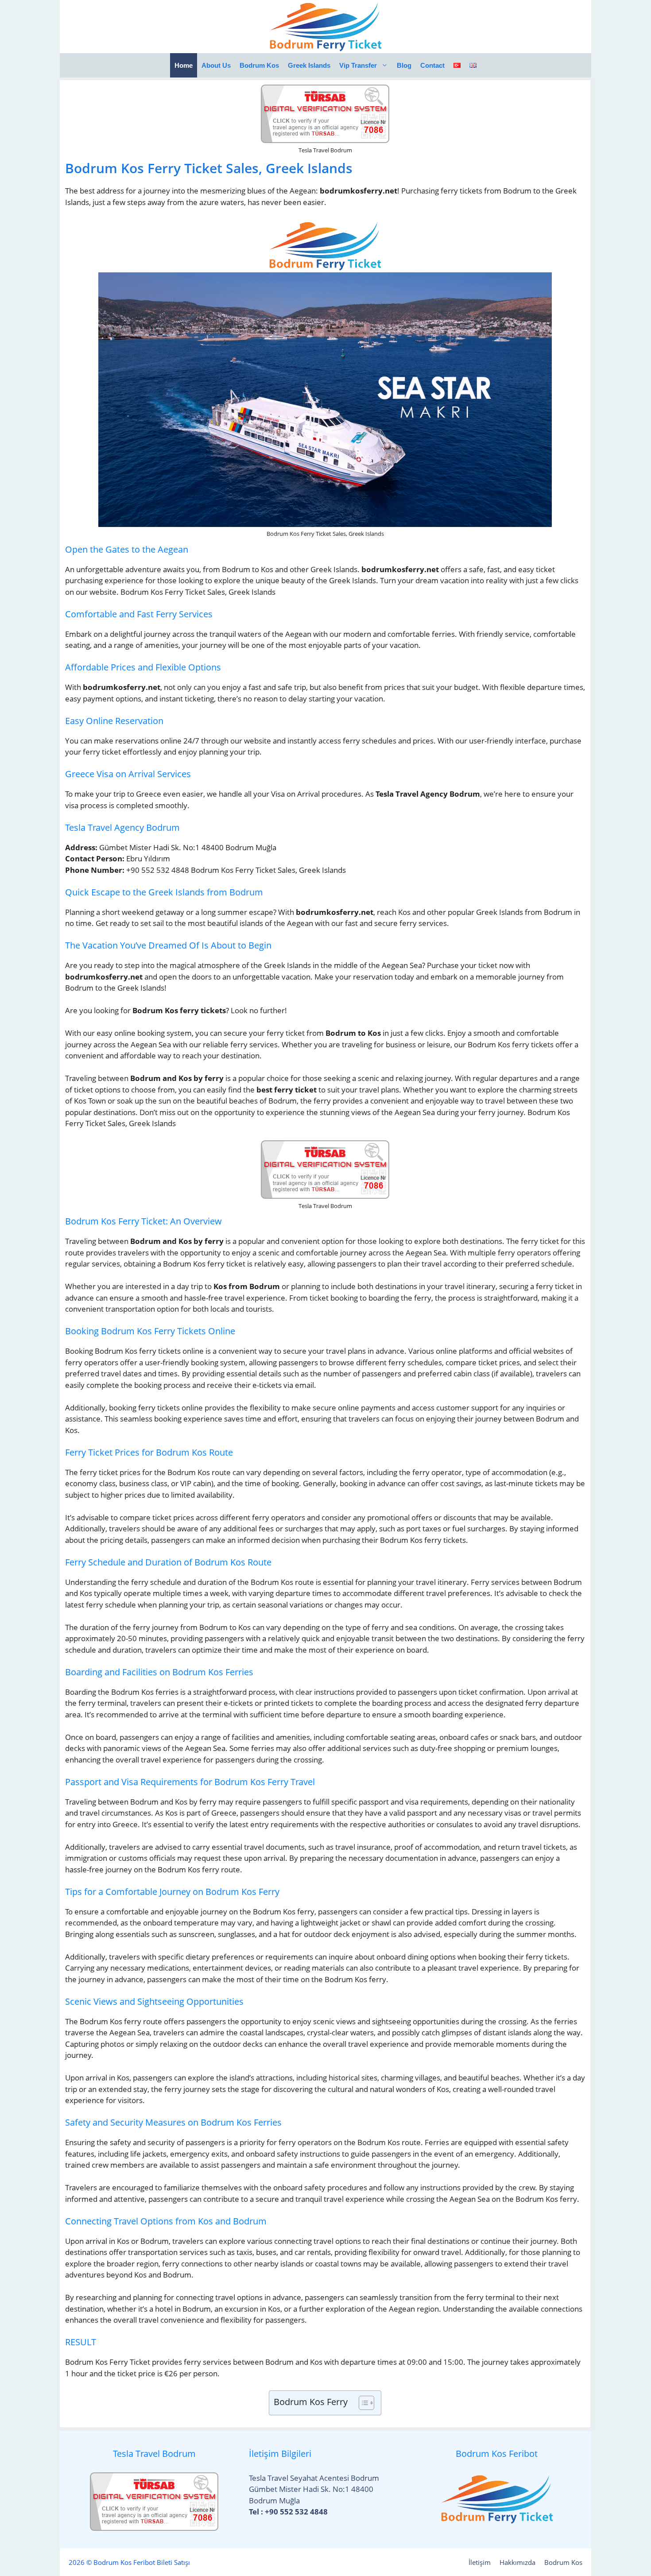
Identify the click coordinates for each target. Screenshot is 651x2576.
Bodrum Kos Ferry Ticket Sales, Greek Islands (209, 168)
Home (184, 65)
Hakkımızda (517, 2562)
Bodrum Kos (259, 65)
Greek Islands (309, 65)
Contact (432, 65)
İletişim (480, 2562)
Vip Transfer (358, 65)
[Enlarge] (372, 231)
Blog (404, 65)
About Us (216, 65)
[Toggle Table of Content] (362, 2403)
